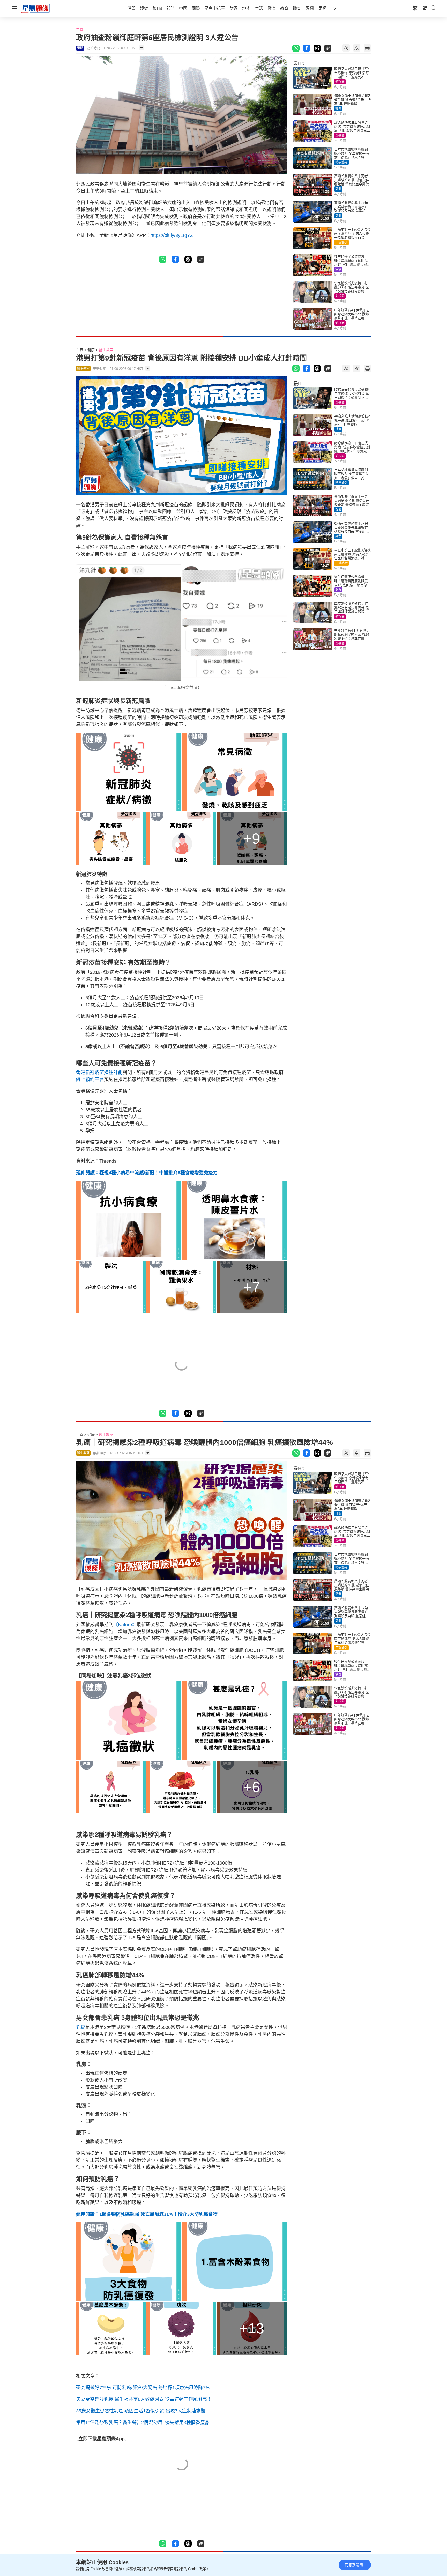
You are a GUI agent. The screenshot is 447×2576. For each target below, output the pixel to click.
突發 (338, 189)
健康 (91, 350)
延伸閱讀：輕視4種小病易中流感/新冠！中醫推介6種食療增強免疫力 (147, 1173)
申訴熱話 (341, 243)
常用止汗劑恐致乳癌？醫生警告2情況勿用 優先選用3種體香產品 (143, 2423)
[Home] (35, 8)
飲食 (338, 269)
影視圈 (340, 82)
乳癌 (81, 2027)
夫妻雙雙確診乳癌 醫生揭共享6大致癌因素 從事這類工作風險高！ (144, 2399)
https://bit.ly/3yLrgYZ (172, 235)
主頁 (80, 30)
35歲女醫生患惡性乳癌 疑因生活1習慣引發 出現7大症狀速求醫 (141, 2411)
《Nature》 (125, 1625)
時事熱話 (341, 162)
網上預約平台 (90, 1080)
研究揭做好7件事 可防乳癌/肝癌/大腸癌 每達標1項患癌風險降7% (143, 2388)
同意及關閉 (354, 2565)
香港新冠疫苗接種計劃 (99, 1073)
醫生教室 (106, 350)
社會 (338, 109)
